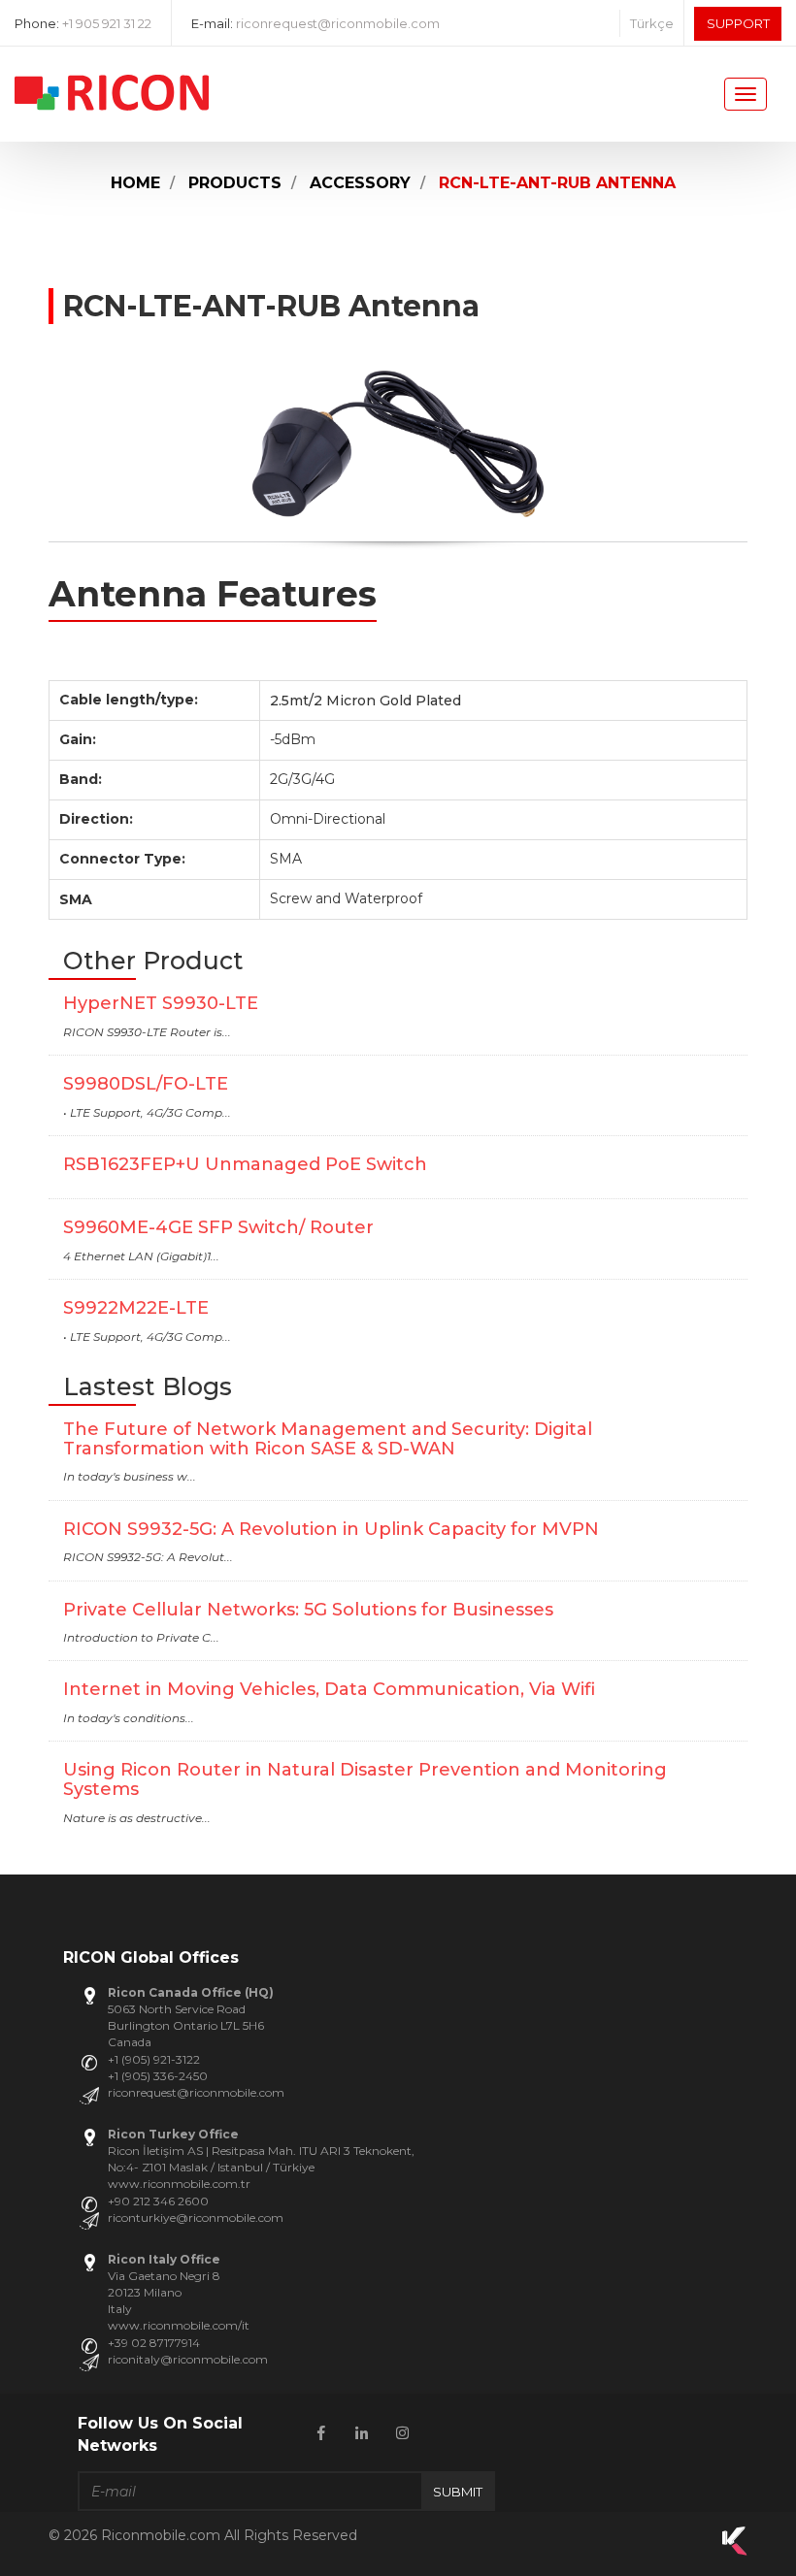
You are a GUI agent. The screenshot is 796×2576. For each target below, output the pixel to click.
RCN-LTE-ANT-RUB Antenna (557, 183)
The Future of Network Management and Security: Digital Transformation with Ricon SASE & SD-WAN (328, 1439)
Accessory (360, 183)
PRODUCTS (235, 183)
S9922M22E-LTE (136, 1308)
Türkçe (652, 23)
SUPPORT (738, 23)
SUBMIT (458, 2492)
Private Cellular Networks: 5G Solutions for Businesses (308, 1610)
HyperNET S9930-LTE (161, 1003)
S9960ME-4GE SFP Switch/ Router (218, 1227)
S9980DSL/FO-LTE (146, 1084)
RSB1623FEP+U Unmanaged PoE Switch (245, 1164)
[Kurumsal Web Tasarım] (735, 2551)
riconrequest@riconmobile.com (338, 23)
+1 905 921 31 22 (107, 23)
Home (135, 183)
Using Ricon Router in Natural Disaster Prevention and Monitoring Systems (365, 1779)
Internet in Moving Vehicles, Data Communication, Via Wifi (329, 1689)
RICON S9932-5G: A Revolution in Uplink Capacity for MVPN (331, 1529)
